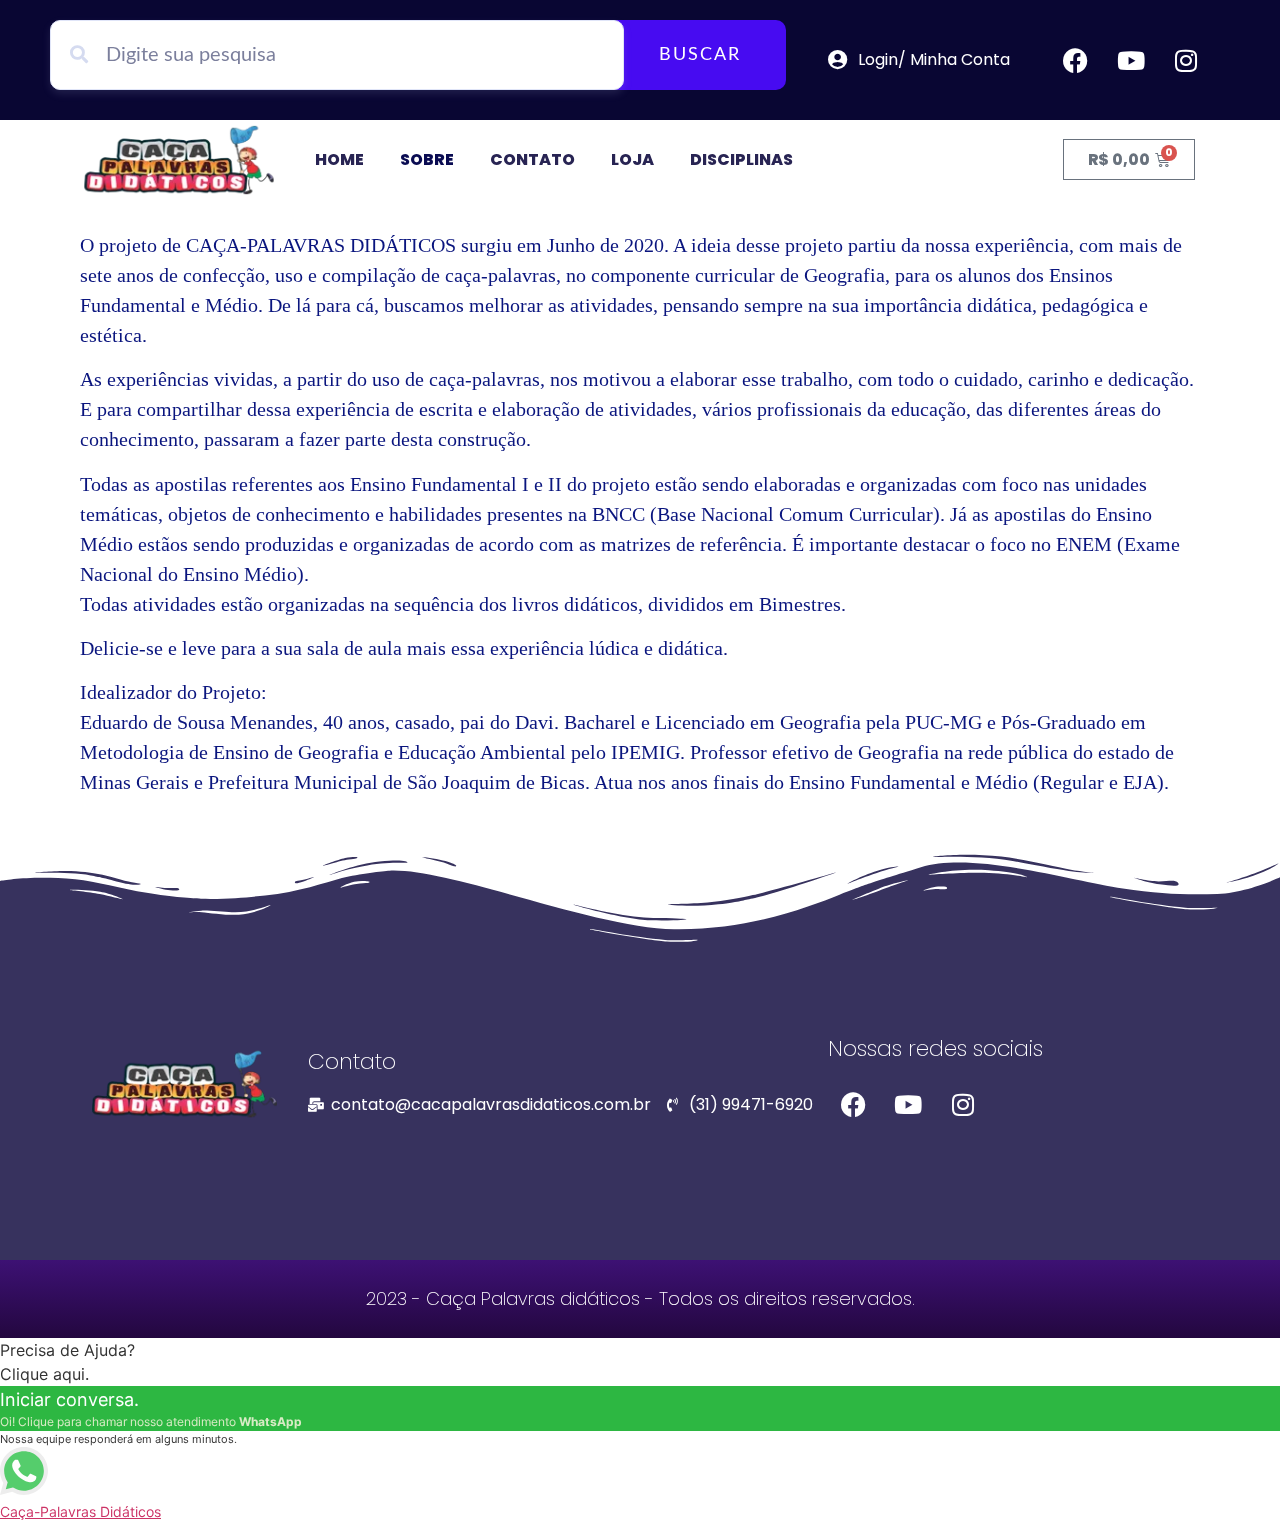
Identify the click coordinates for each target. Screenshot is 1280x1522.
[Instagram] (1186, 60)
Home (339, 159)
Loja (632, 159)
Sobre (427, 159)
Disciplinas (741, 159)
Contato (532, 159)
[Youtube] (1131, 60)
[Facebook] (1076, 60)
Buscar (700, 55)
